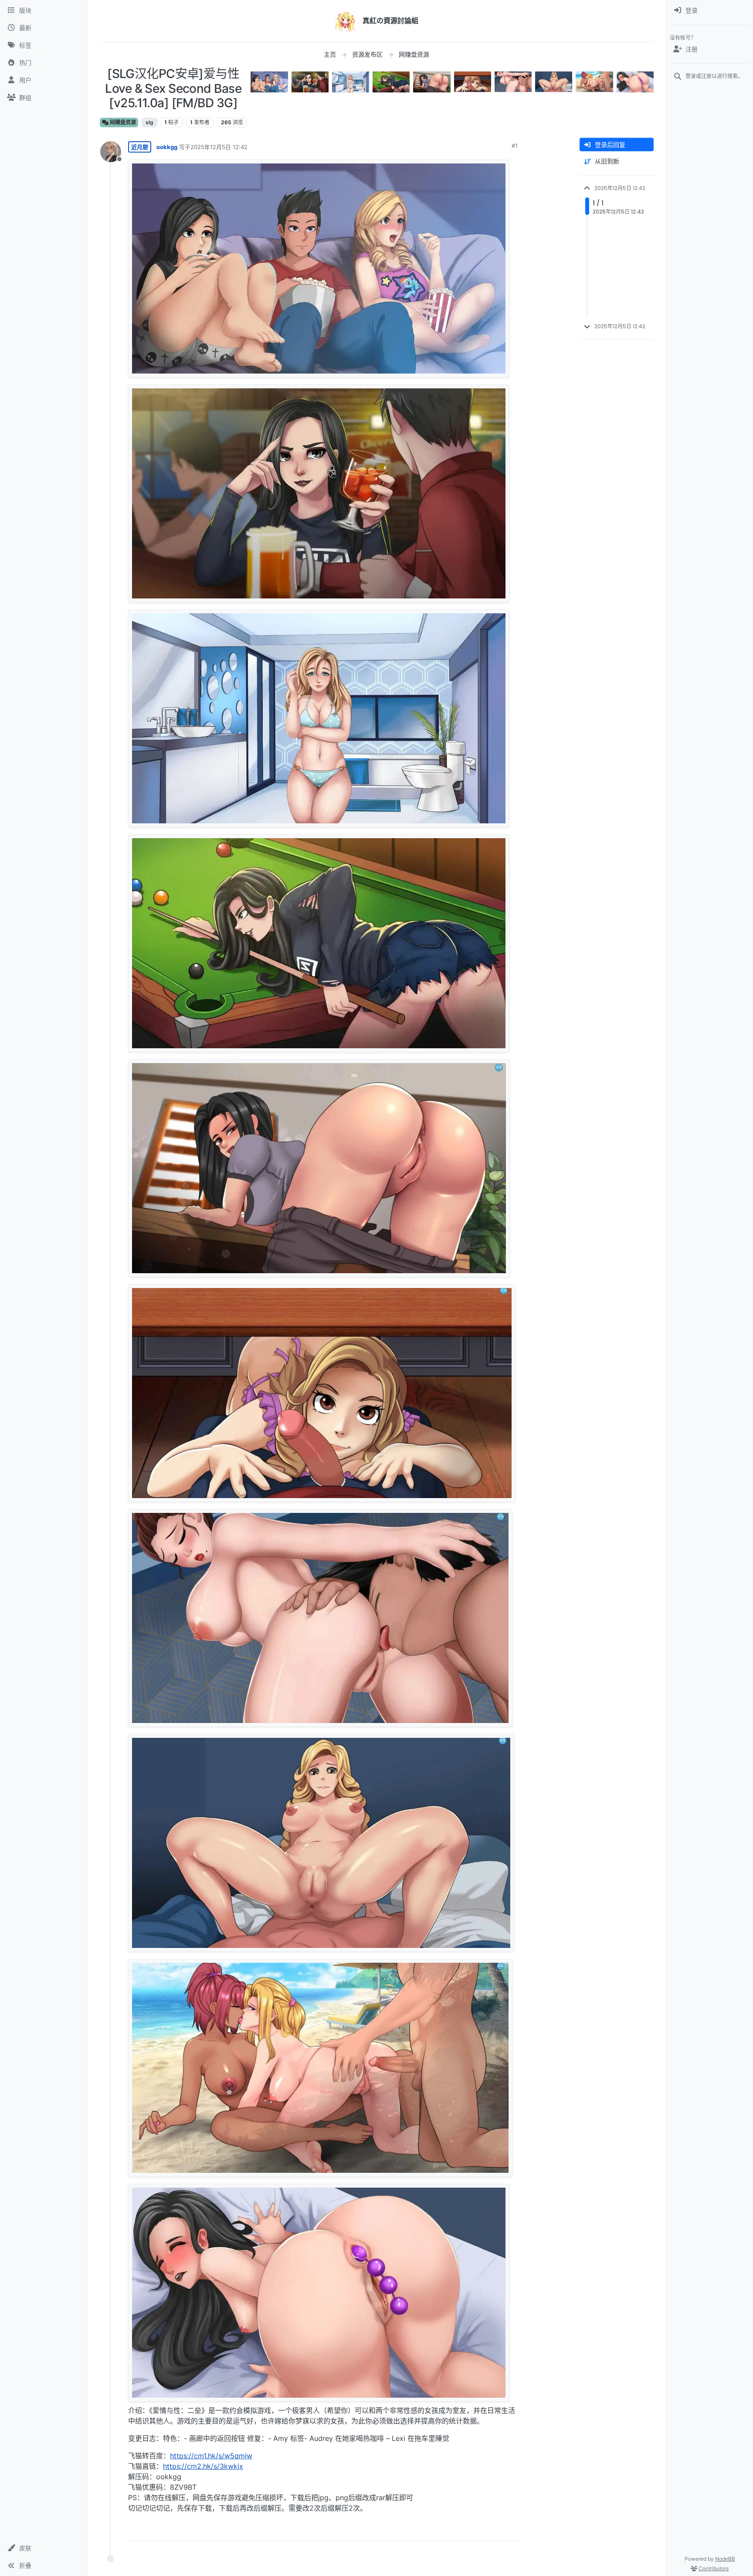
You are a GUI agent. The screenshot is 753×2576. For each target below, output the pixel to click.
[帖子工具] (510, 2530)
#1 (515, 146)
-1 (477, 2530)
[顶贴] (461, 2530)
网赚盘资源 (122, 122)
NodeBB (725, 2559)
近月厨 (140, 147)
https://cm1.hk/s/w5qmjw (211, 2456)
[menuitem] (710, 10)
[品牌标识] (345, 21)
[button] (43, 2548)
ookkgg (167, 147)
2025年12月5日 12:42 (219, 147)
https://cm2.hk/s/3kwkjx (203, 2466)
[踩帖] (493, 2530)
